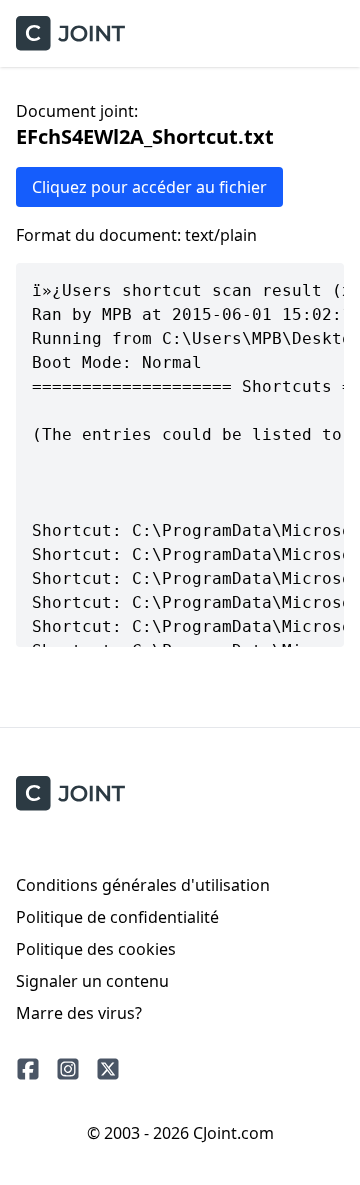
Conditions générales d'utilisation (143, 885)
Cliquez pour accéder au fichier (149, 187)
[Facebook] (28, 1069)
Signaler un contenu (92, 981)
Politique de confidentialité (117, 917)
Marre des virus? (79, 1013)
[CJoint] (70, 793)
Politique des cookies (96, 949)
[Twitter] (108, 1069)
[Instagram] (68, 1069)
